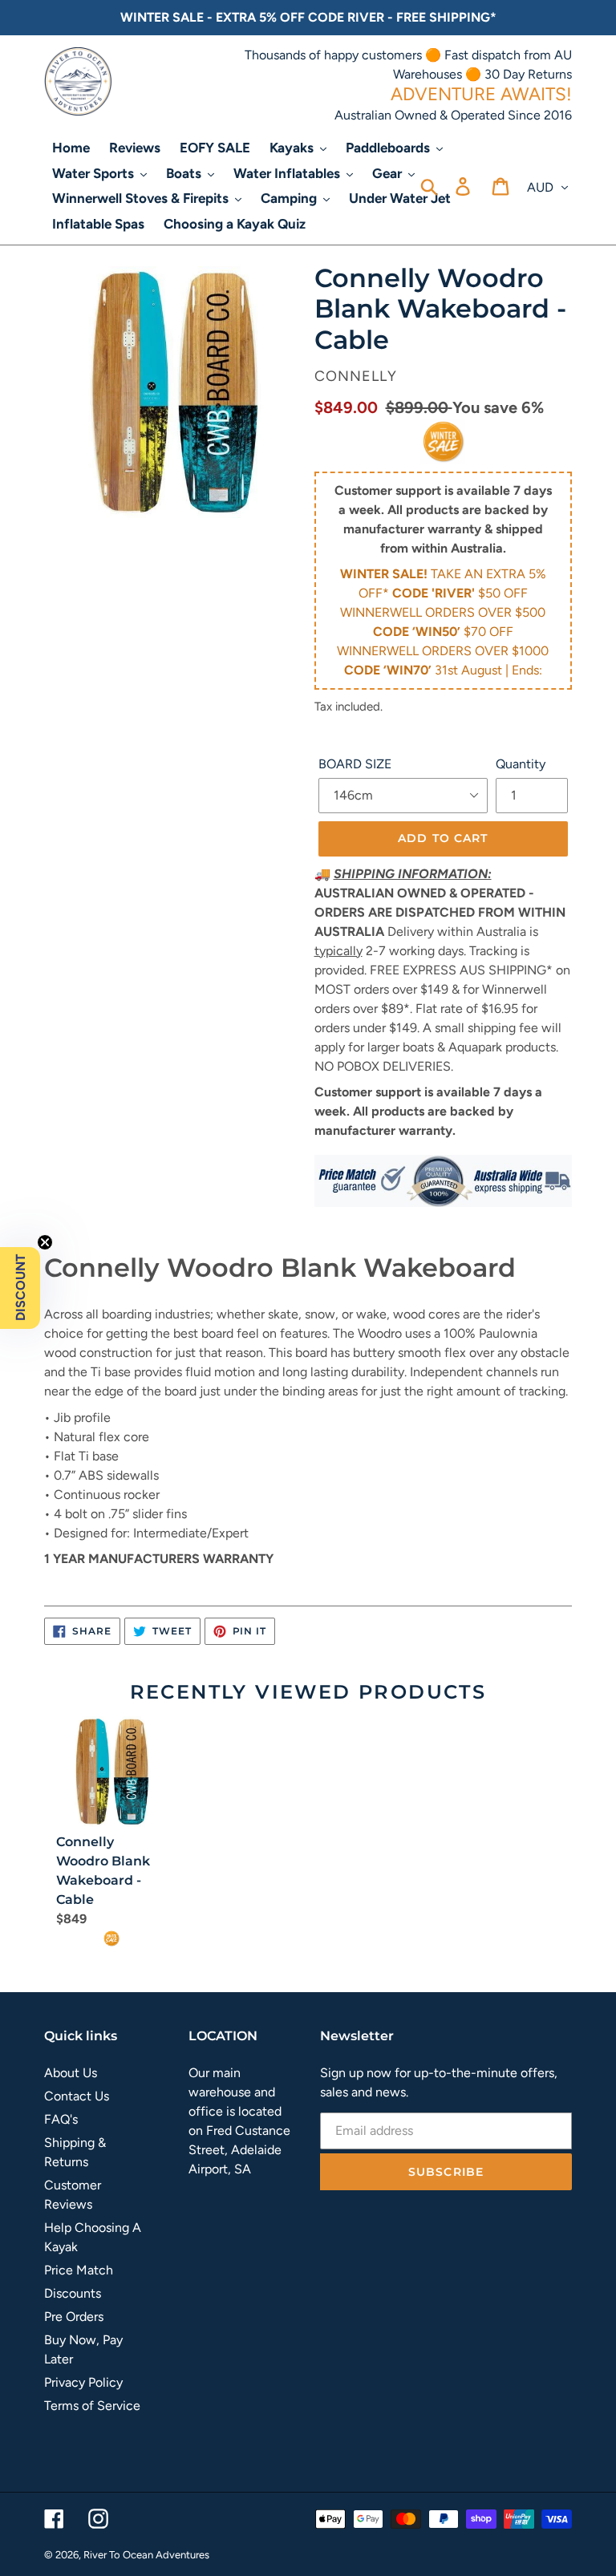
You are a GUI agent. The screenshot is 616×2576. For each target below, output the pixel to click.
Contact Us (77, 2096)
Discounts (73, 2293)
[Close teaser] (45, 1242)
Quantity (521, 764)
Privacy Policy (83, 2382)
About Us (71, 2073)
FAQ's (61, 2119)
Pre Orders (74, 2317)
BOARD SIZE (355, 764)
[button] (20, 1288)
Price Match (79, 2270)
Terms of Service (92, 2406)
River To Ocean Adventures (146, 2555)
